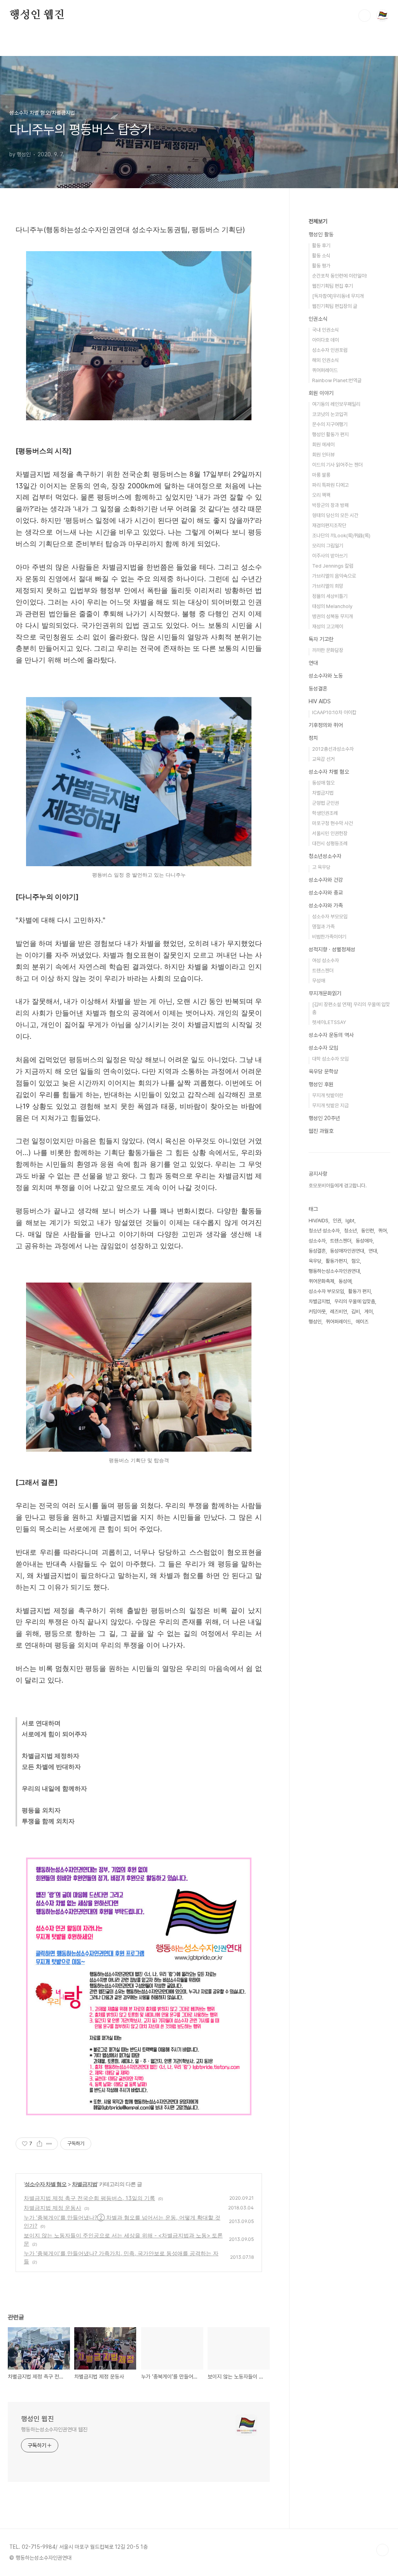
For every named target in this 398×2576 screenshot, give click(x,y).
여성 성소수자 (326, 960)
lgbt (350, 1221)
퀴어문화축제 (321, 1281)
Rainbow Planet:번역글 (337, 380)
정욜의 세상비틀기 (330, 596)
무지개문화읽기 (325, 993)
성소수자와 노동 (326, 676)
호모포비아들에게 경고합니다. (338, 1186)
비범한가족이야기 (329, 937)
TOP (382, 2550)
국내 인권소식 (326, 330)
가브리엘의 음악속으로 (334, 576)
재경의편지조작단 (329, 525)
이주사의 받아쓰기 (330, 556)
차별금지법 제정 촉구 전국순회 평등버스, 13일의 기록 (89, 2198)
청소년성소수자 (325, 856)
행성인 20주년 (324, 1118)
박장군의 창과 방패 (330, 505)
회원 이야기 (321, 393)
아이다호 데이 (326, 340)
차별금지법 (85, 2184)
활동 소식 (321, 256)
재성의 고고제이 (328, 627)
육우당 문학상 (323, 1071)
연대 (313, 663)
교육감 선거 (323, 759)
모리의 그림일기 (328, 546)
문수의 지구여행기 (330, 424)
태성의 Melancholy (332, 606)
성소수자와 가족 (326, 905)
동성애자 (364, 1241)
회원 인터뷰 (323, 455)
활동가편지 (336, 1261)
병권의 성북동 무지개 (333, 616)
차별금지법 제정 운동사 (52, 2208)
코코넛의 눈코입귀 (330, 414)
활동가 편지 (360, 1291)
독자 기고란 (321, 639)
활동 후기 (321, 246)
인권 (337, 1221)
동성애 (345, 1281)
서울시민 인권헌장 (330, 833)
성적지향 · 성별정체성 (332, 949)
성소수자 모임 (323, 1048)
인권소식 (318, 319)
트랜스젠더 (323, 971)
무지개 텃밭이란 (328, 1095)
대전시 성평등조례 (330, 843)
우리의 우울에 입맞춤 (355, 1301)
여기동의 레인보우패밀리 (336, 404)
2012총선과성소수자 (333, 749)
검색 (365, 16)
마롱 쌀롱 (321, 475)
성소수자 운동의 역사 (331, 1035)
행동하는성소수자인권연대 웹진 (54, 2429)
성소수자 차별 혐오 (45, 2184)
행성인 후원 (321, 1084)
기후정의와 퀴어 (326, 725)
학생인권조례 (325, 813)
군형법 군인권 (326, 803)
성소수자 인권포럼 (330, 350)
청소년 (350, 1231)
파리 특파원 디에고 (330, 485)
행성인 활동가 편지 (330, 434)
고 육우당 (321, 867)
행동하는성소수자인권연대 (334, 1271)
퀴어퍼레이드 (325, 370)
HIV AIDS (320, 701)
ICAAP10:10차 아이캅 (334, 712)
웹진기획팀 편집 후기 (333, 286)
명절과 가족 (323, 927)
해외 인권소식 (326, 360)
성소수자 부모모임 (330, 917)
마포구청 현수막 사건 (333, 823)
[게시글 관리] (49, 2144)
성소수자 (317, 1241)
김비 (356, 1312)
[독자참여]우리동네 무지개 (338, 296)
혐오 (356, 1261)
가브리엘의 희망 (328, 586)
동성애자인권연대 (347, 1251)
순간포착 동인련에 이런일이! (340, 276)
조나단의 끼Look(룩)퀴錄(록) (341, 536)
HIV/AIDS (319, 1221)
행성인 (315, 1322)
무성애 (319, 981)
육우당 (315, 1261)
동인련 (367, 1231)
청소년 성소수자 (324, 1231)
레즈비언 (339, 1312)
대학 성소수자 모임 (330, 1059)
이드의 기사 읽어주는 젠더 (337, 465)
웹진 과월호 (321, 1131)
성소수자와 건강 (326, 880)
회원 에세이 (323, 445)
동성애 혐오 (323, 783)
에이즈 (362, 1322)
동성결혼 (318, 689)
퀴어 (382, 1231)
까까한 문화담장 (328, 650)
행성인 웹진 (37, 15)
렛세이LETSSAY (329, 1022)
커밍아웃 (317, 1312)
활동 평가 (321, 266)
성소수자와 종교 (326, 893)
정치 (313, 738)
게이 (368, 1312)
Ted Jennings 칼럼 (333, 566)
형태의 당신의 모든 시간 (335, 515)
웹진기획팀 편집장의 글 (335, 306)
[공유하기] (39, 2144)
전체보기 (318, 221)
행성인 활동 (321, 234)
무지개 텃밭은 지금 (330, 1105)
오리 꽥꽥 (321, 495)
